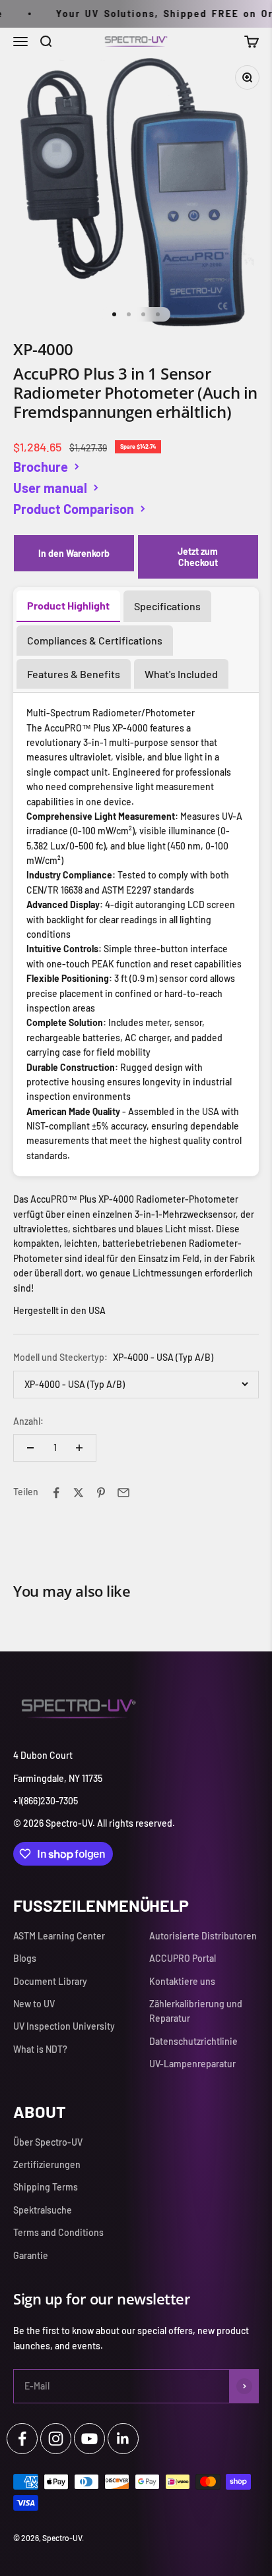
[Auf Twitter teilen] (79, 1493)
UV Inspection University (64, 2026)
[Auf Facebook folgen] (22, 2439)
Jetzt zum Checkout (198, 557)
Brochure (41, 467)
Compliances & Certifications (95, 640)
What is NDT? (40, 2049)
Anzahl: (28, 1421)
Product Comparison (74, 509)
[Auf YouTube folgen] (89, 2439)
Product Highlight (68, 605)
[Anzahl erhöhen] (79, 1448)
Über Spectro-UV (48, 2142)
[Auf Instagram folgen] (56, 2439)
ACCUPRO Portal (183, 1958)
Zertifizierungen (47, 2164)
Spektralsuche (43, 2210)
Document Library (50, 1981)
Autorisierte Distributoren (203, 1936)
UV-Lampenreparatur (192, 2064)
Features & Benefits (74, 674)
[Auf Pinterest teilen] (101, 1493)
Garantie (31, 2255)
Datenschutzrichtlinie (193, 2041)
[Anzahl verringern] (30, 1448)
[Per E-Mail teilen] (123, 1493)
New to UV (34, 2004)
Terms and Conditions (58, 2232)
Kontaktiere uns (182, 1981)
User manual (50, 488)
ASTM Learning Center (59, 1936)
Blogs (25, 1958)
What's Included (181, 674)
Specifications (167, 606)
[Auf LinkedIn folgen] (123, 2439)
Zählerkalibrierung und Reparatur (196, 2011)
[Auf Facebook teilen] (56, 1493)
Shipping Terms (46, 2187)
